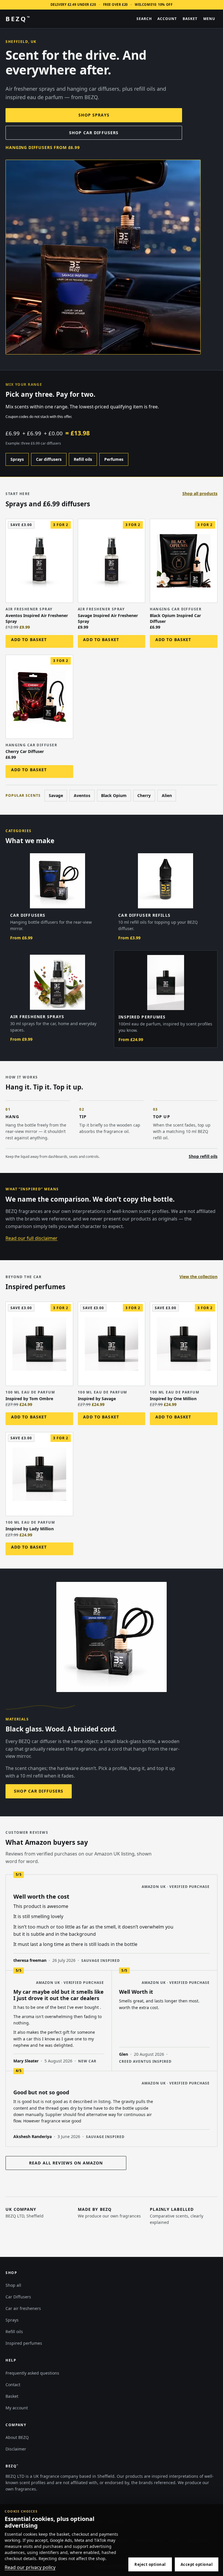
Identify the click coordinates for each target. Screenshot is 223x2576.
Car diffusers (49, 459)
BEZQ (18, 19)
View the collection (198, 1277)
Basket (12, 2396)
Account (167, 19)
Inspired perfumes (24, 2343)
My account (17, 2408)
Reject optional (150, 2564)
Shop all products (200, 493)
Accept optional (197, 2564)
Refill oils (83, 459)
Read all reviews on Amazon (66, 2163)
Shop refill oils (203, 1156)
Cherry (144, 795)
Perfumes (114, 459)
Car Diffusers (18, 2297)
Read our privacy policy (30, 2567)
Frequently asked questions (32, 2373)
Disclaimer (16, 2449)
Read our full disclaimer (32, 1238)
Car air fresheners (23, 2308)
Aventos (82, 795)
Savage (56, 795)
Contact (13, 2385)
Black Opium (114, 795)
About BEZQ (17, 2437)
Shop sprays (94, 115)
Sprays (17, 459)
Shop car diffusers (94, 133)
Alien (167, 795)
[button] (39, 641)
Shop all (13, 2285)
